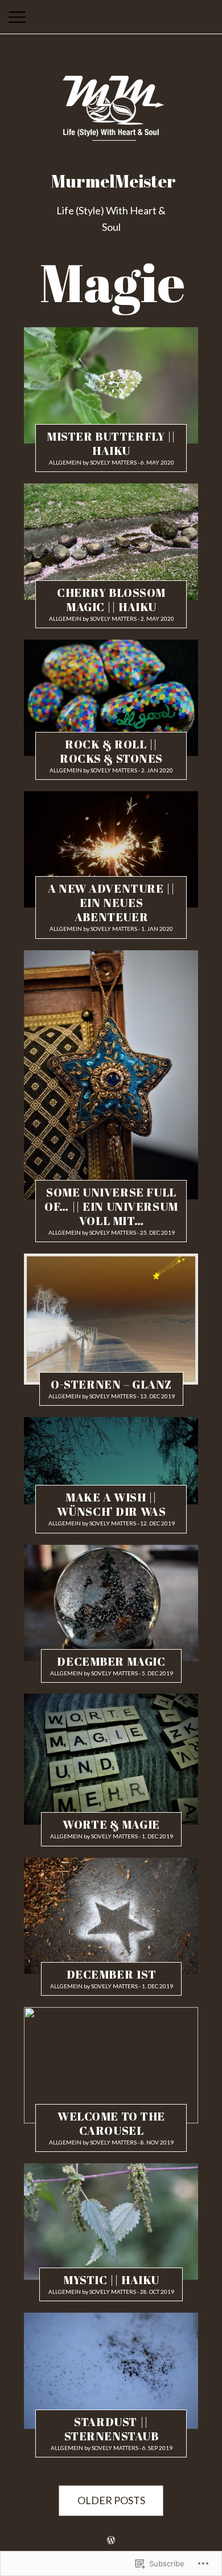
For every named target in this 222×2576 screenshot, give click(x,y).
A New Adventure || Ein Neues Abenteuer (111, 903)
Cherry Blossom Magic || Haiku (111, 600)
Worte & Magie (111, 1825)
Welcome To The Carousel (111, 2123)
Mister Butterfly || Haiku (111, 443)
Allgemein (65, 462)
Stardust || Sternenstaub (112, 2429)
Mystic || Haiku (111, 2280)
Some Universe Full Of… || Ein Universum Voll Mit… (111, 1206)
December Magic (111, 1661)
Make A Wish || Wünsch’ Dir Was (112, 1504)
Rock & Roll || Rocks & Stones (111, 751)
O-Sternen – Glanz (111, 1384)
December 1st (112, 1974)
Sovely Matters (113, 462)
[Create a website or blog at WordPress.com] (111, 2540)
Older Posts (111, 2501)
